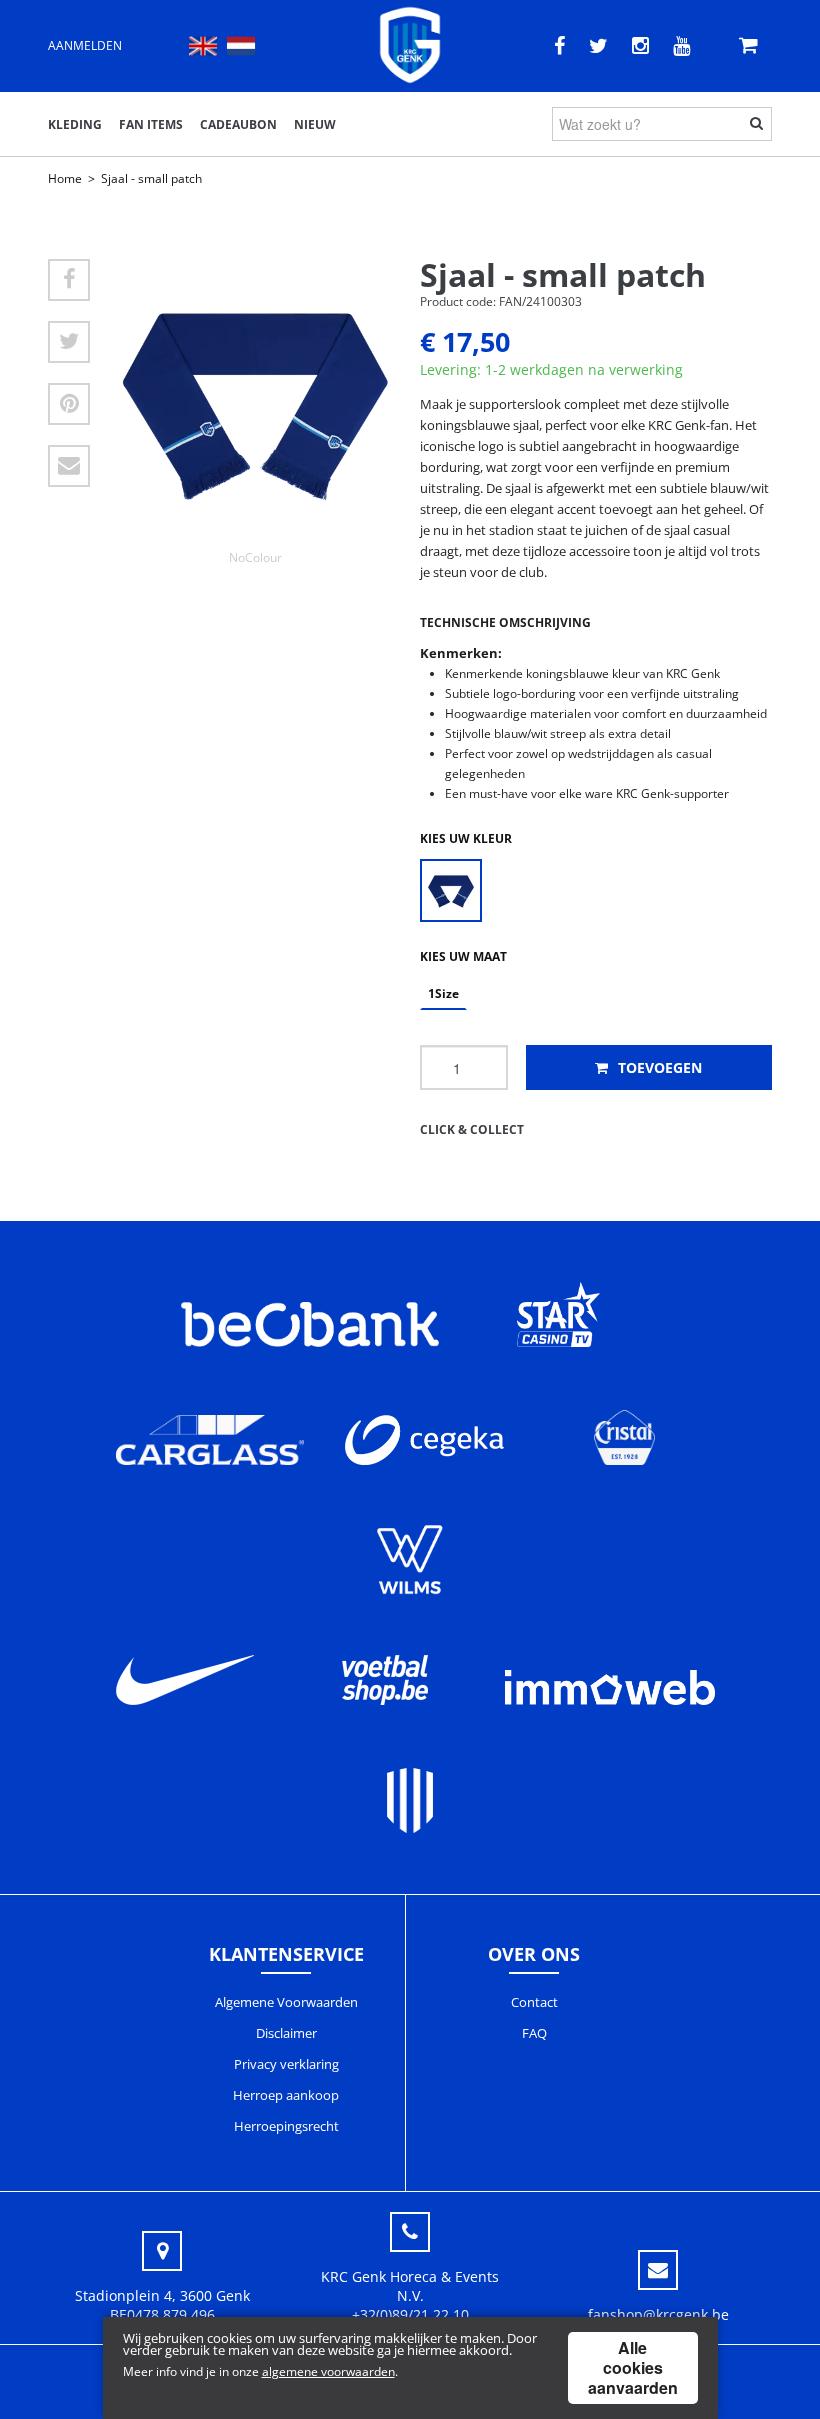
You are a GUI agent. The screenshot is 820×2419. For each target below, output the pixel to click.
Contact (534, 2002)
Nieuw (315, 124)
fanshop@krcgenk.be (658, 2314)
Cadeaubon (238, 124)
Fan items (151, 124)
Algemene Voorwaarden (286, 2002)
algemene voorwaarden (328, 2371)
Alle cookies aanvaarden (633, 2367)
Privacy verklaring (286, 2064)
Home (65, 178)
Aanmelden (85, 45)
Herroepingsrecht (286, 2126)
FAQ (534, 2033)
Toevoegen (658, 1067)
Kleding (75, 124)
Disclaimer (286, 2033)
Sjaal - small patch (151, 178)
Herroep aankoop (286, 2095)
